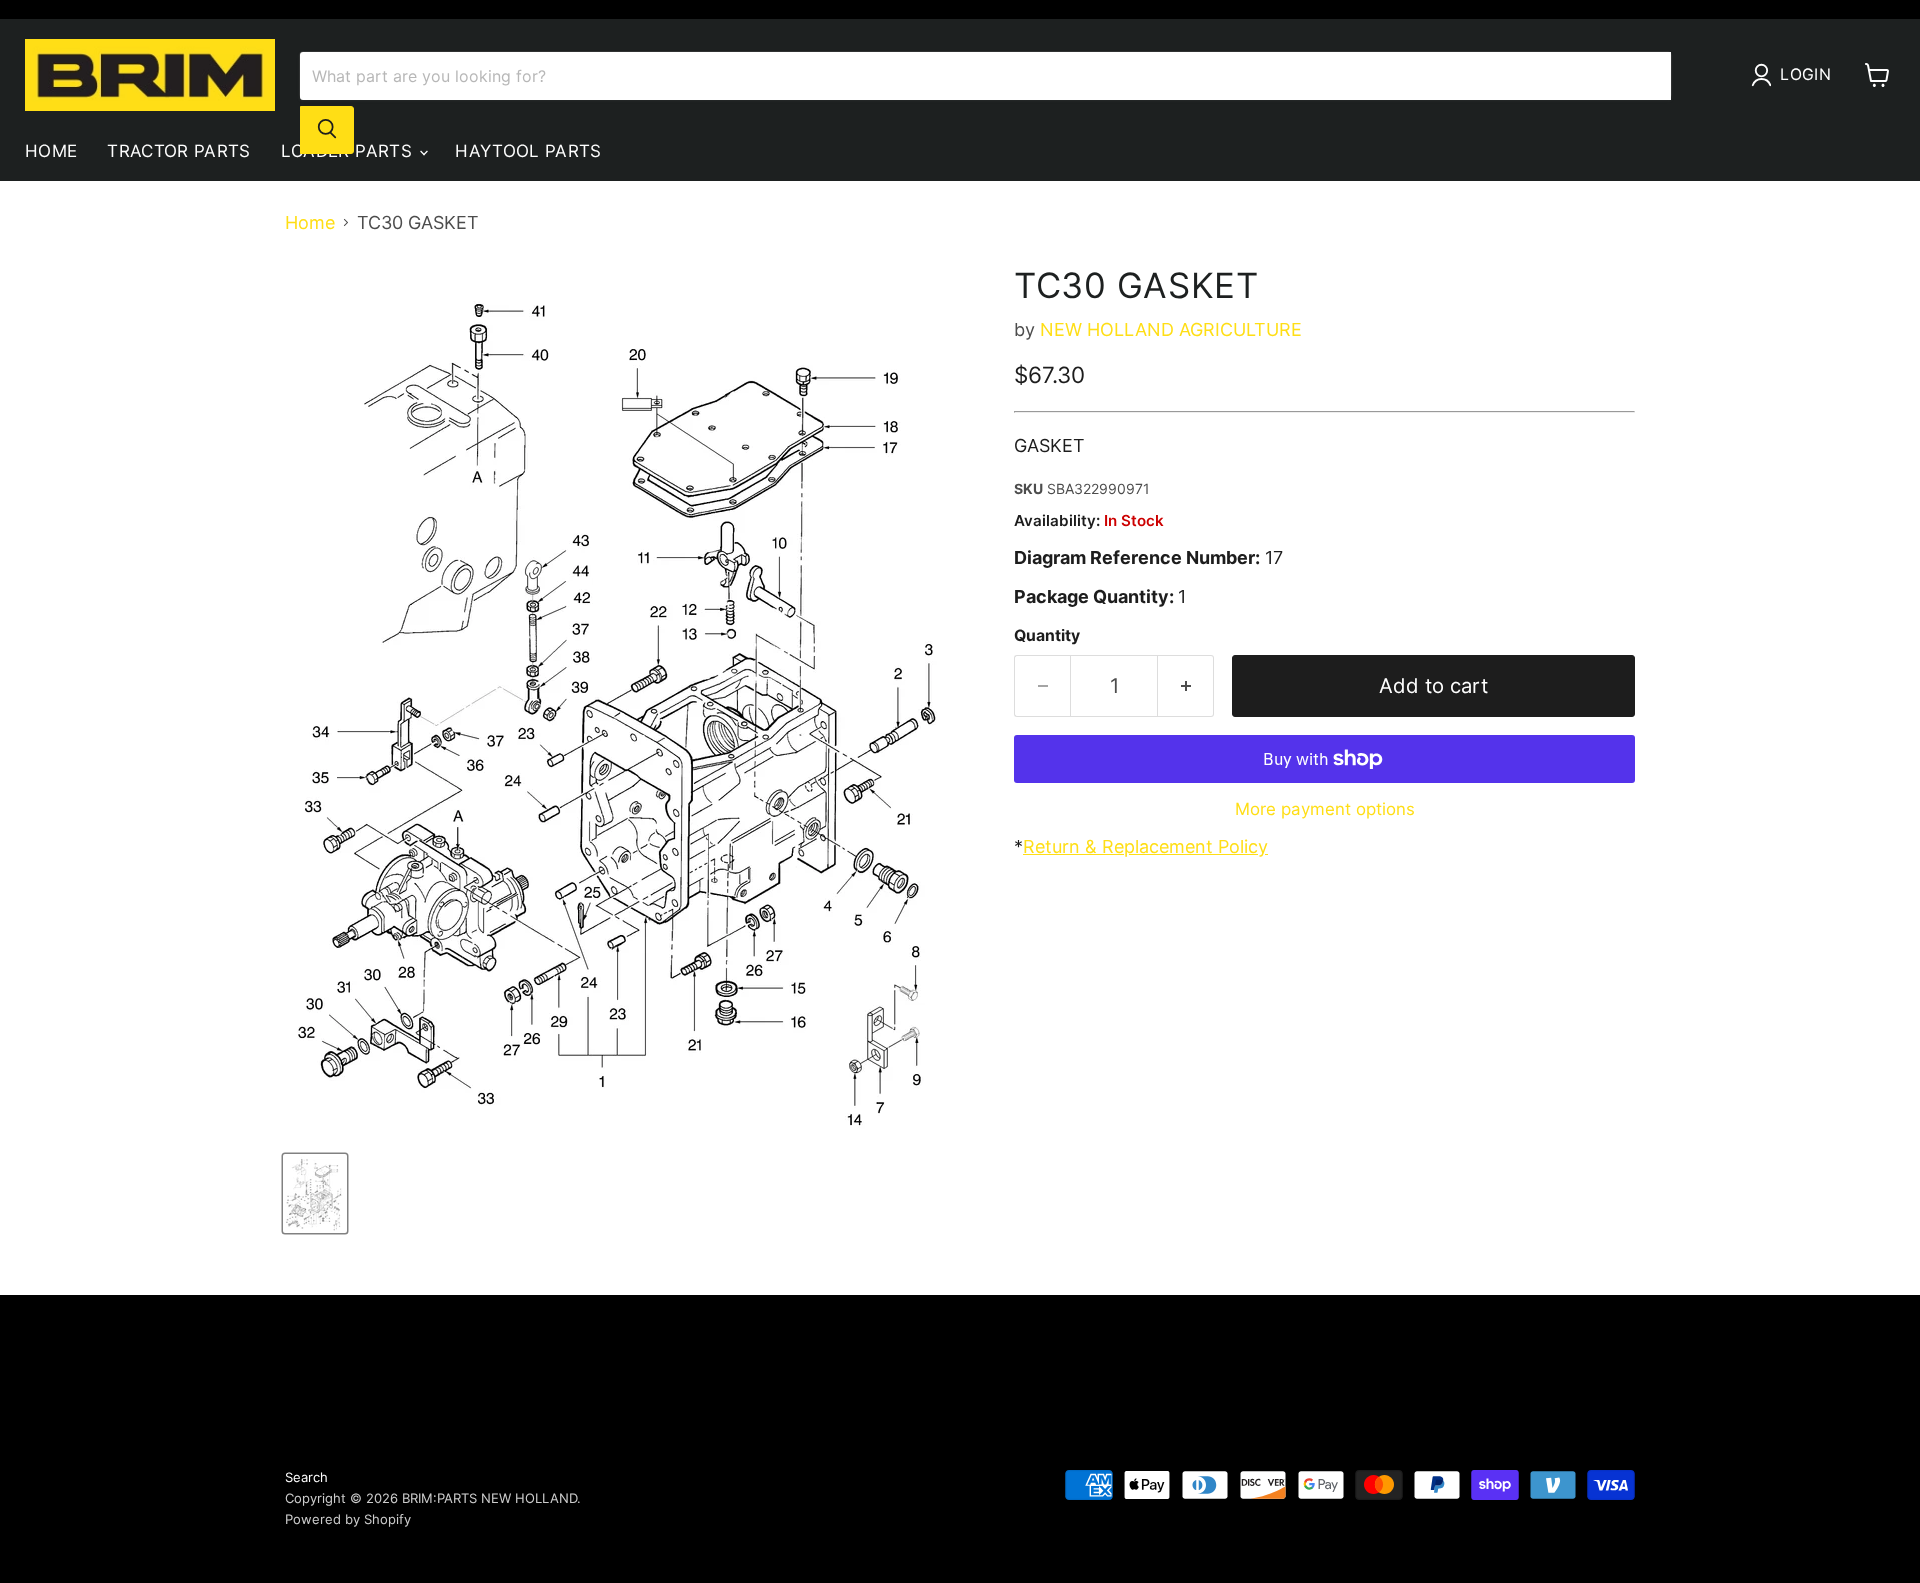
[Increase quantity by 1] (1186, 685)
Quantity (1047, 636)
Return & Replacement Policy (1145, 846)
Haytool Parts (528, 151)
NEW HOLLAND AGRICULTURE (1171, 329)
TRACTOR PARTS (178, 151)
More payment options (1325, 809)
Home (51, 151)
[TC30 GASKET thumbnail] (315, 1193)
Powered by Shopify (348, 1519)
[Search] (327, 129)
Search (306, 1477)
